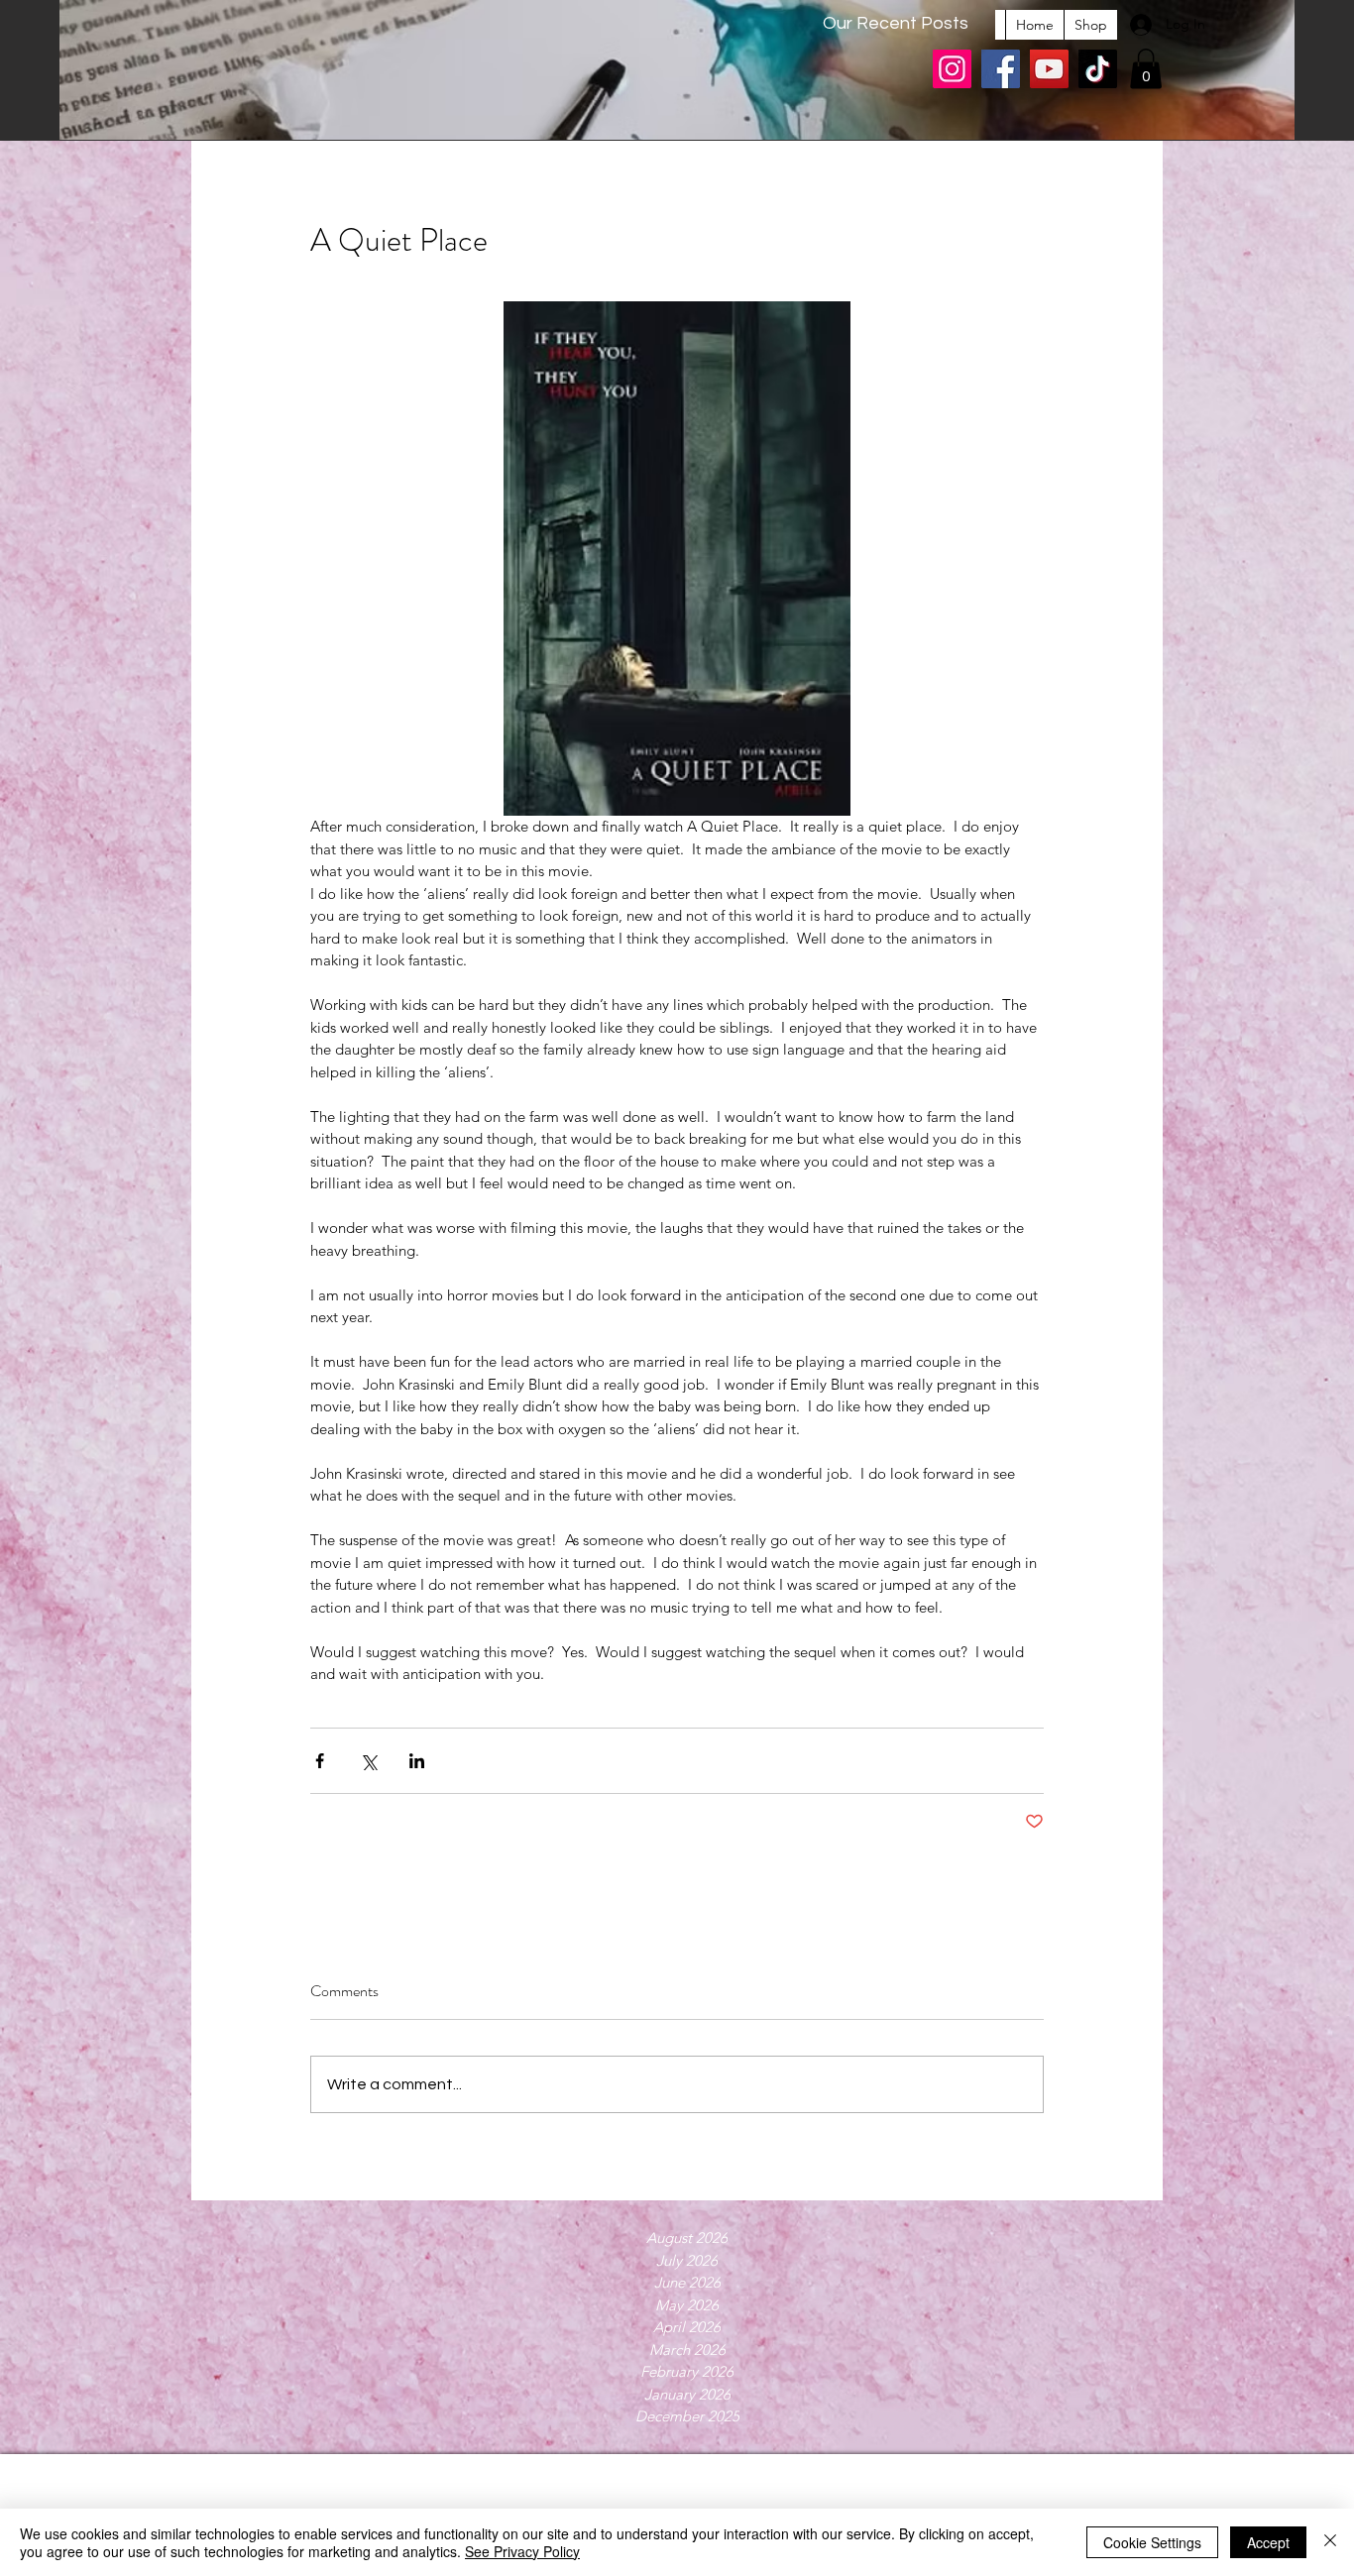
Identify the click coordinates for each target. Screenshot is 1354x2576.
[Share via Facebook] (320, 1761)
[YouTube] (1049, 69)
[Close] (1330, 2542)
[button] (1146, 69)
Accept (1268, 2542)
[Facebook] (1001, 69)
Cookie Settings (1152, 2542)
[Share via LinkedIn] (417, 1761)
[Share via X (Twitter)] (368, 1761)
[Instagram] (952, 69)
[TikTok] (1098, 69)
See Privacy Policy (522, 2551)
